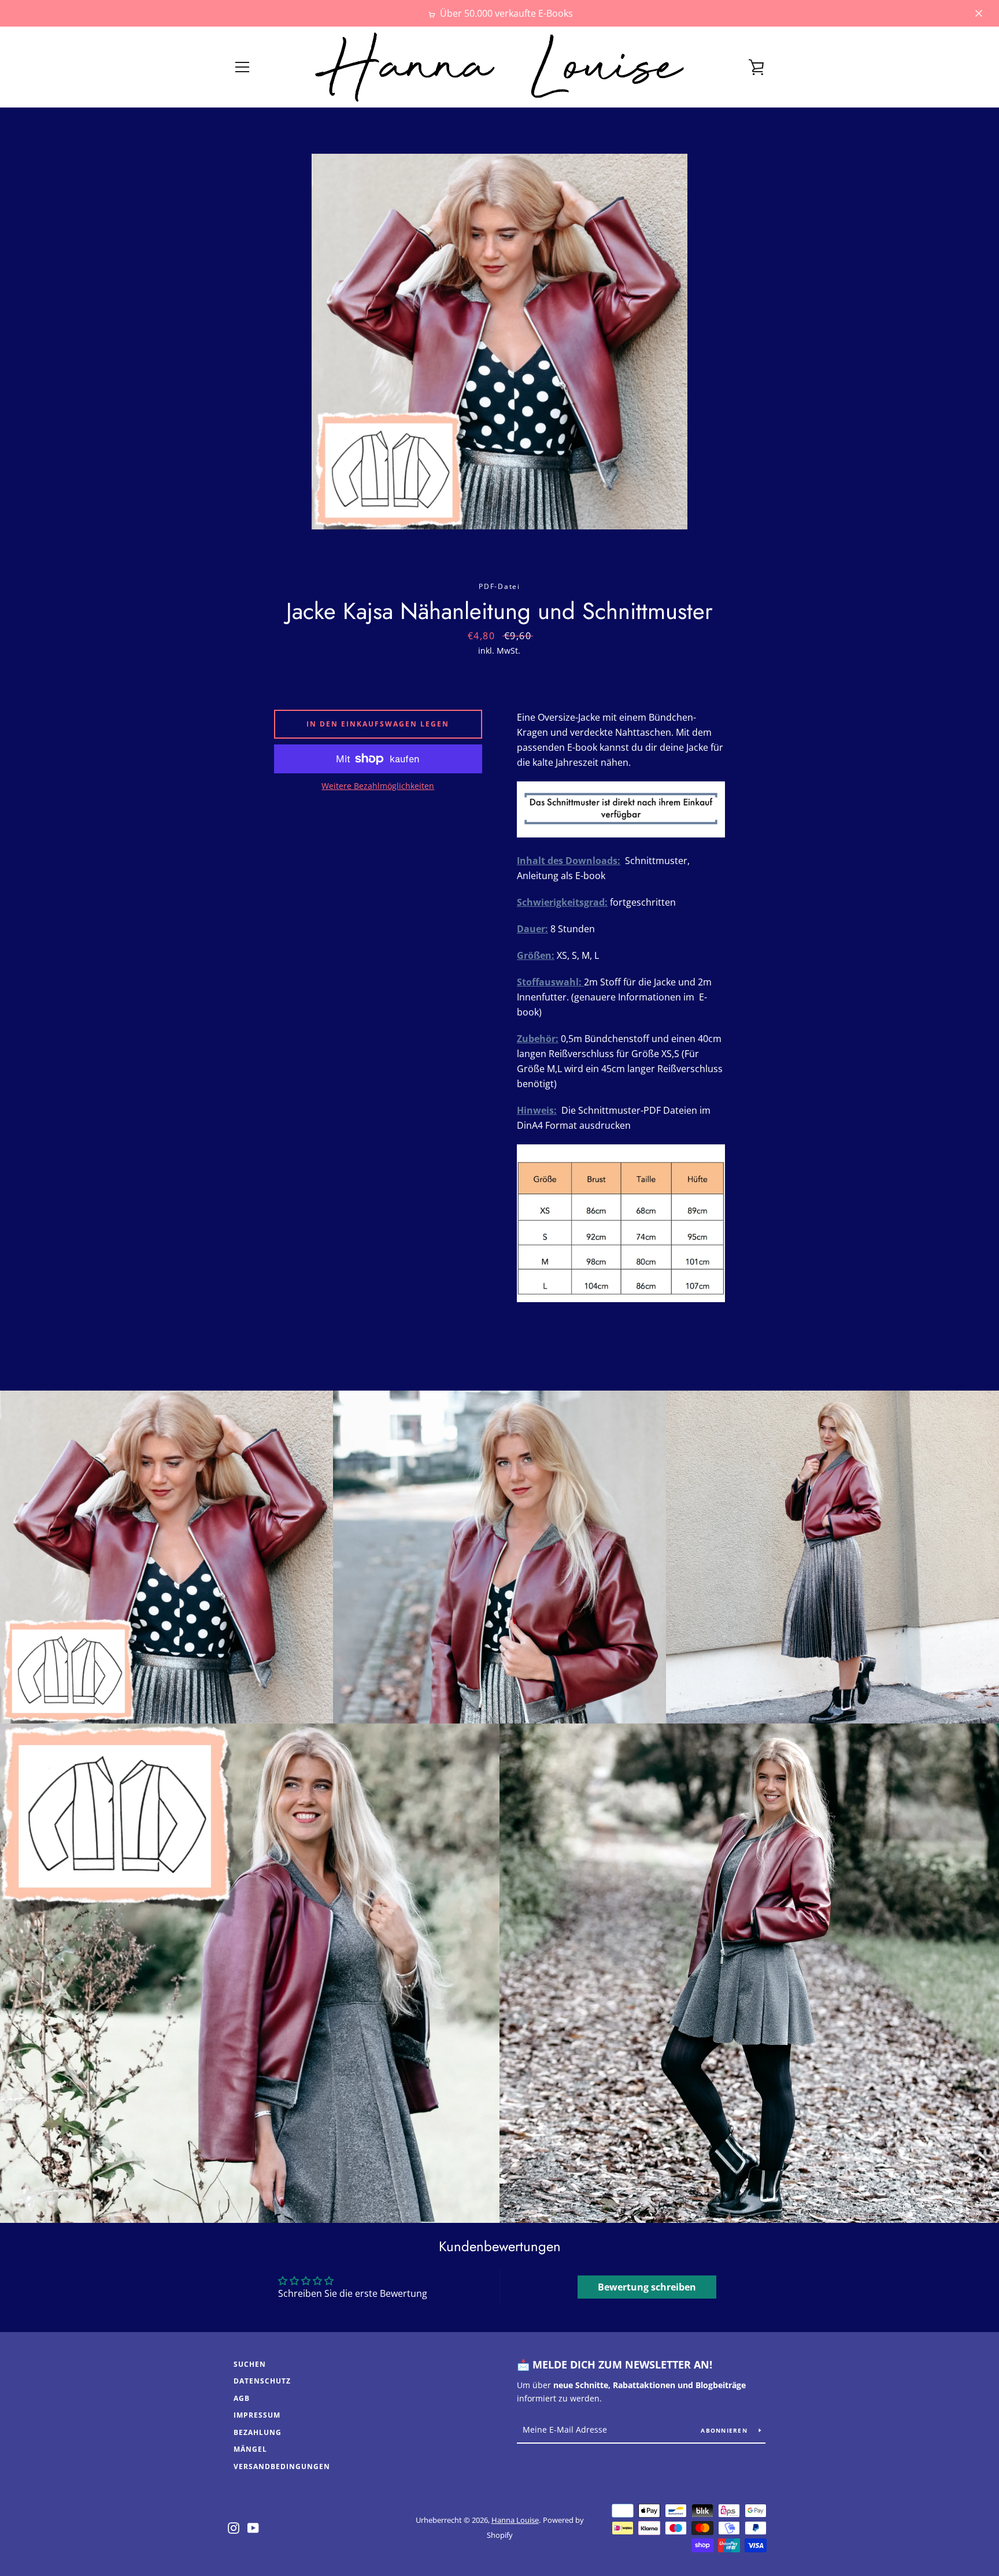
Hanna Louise (515, 2520)
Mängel (250, 2449)
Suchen (250, 2364)
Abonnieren (725, 2430)
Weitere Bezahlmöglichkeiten (378, 786)
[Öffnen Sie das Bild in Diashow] (499, 342)
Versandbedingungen (282, 2466)
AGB (242, 2398)
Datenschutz (262, 2381)
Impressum (257, 2415)
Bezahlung (258, 2432)
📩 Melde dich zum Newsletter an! (615, 2364)
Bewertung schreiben (647, 2287)
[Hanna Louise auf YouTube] (253, 2527)
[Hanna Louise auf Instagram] (234, 2527)
